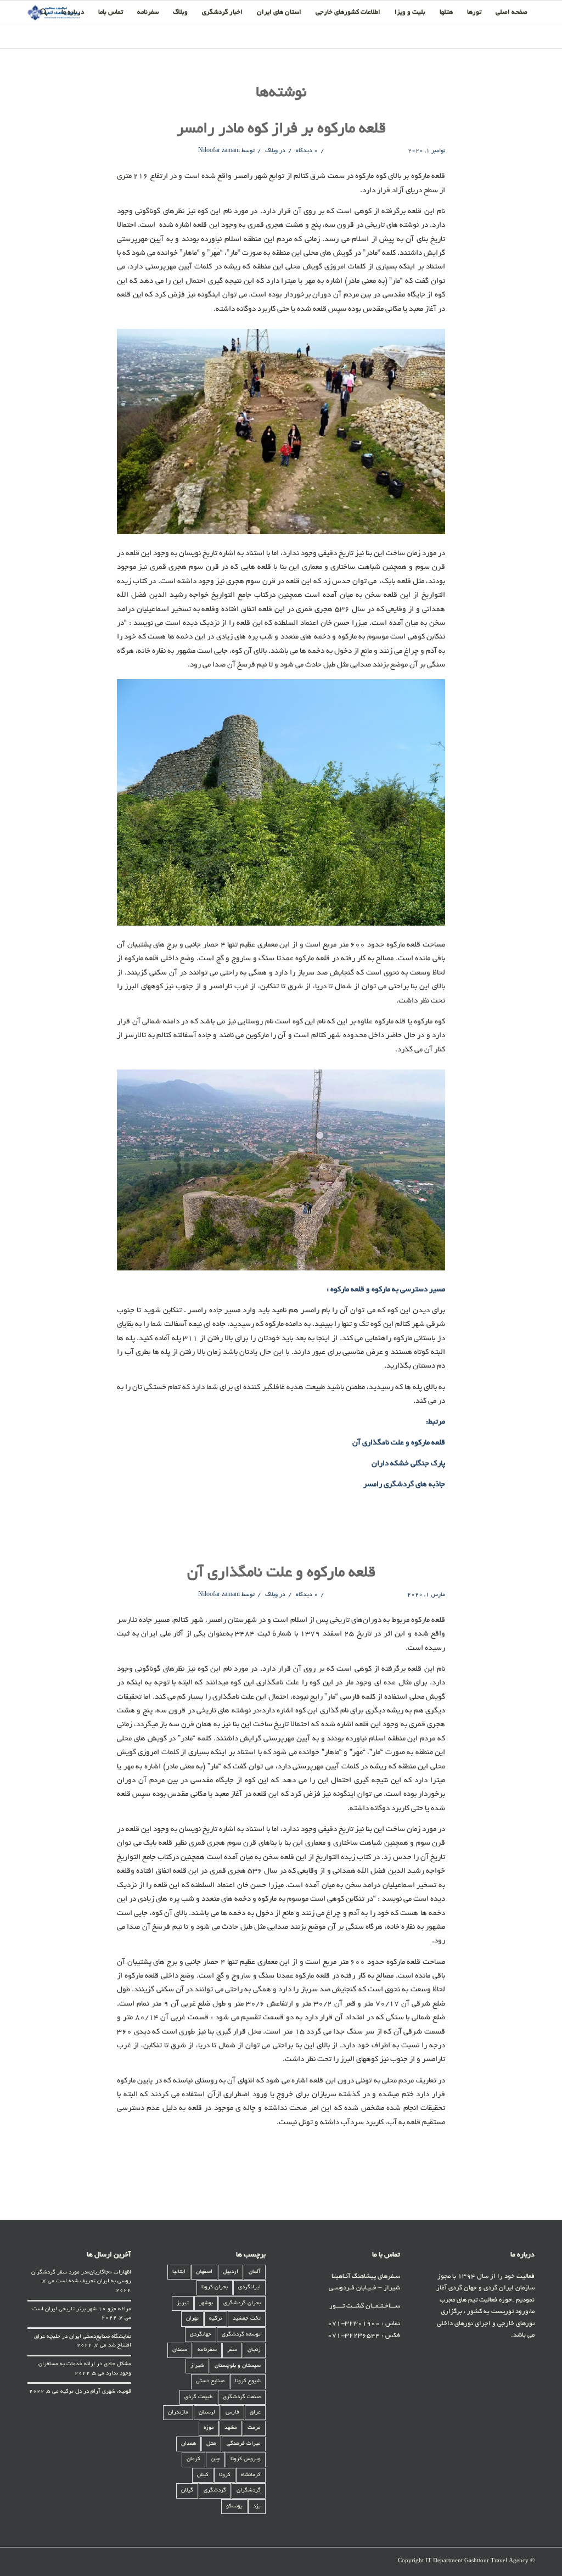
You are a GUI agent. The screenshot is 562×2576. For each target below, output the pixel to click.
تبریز (183, 2303)
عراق (255, 2413)
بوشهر (206, 2303)
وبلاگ (271, 151)
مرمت (254, 2428)
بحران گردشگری (242, 2303)
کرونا (225, 2475)
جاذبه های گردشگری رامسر (404, 1485)
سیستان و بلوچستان (238, 2366)
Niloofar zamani (219, 151)
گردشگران (249, 2491)
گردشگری (215, 2491)
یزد (257, 2507)
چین (215, 2459)
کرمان (193, 2459)
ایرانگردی (249, 2287)
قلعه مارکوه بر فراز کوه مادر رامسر (281, 130)
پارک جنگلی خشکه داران (408, 1464)
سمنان (180, 2350)
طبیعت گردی (198, 2397)
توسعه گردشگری (241, 2335)
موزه (209, 2428)
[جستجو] (44, 13)
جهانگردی (201, 2335)
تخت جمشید (247, 2319)
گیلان (187, 2491)
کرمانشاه (251, 2475)
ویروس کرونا (246, 2459)
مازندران (178, 2413)
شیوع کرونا (248, 2381)
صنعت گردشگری (242, 2397)
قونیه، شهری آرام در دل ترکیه (96, 2392)
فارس (232, 2413)
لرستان (207, 2413)
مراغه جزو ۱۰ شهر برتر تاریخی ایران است (82, 2309)
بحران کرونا (215, 2287)
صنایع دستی (210, 2381)
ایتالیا (179, 2272)
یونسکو (234, 2507)
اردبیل (231, 2272)
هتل (211, 2444)
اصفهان (204, 2272)
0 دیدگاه (306, 151)
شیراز (197, 2366)
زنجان (254, 2350)
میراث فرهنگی (244, 2444)
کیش (203, 2475)
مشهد (231, 2428)
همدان (189, 2444)
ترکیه (216, 2319)
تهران (192, 2319)
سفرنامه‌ (207, 2350)
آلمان (255, 2272)
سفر (232, 2350)
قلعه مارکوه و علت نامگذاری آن (399, 1443)
